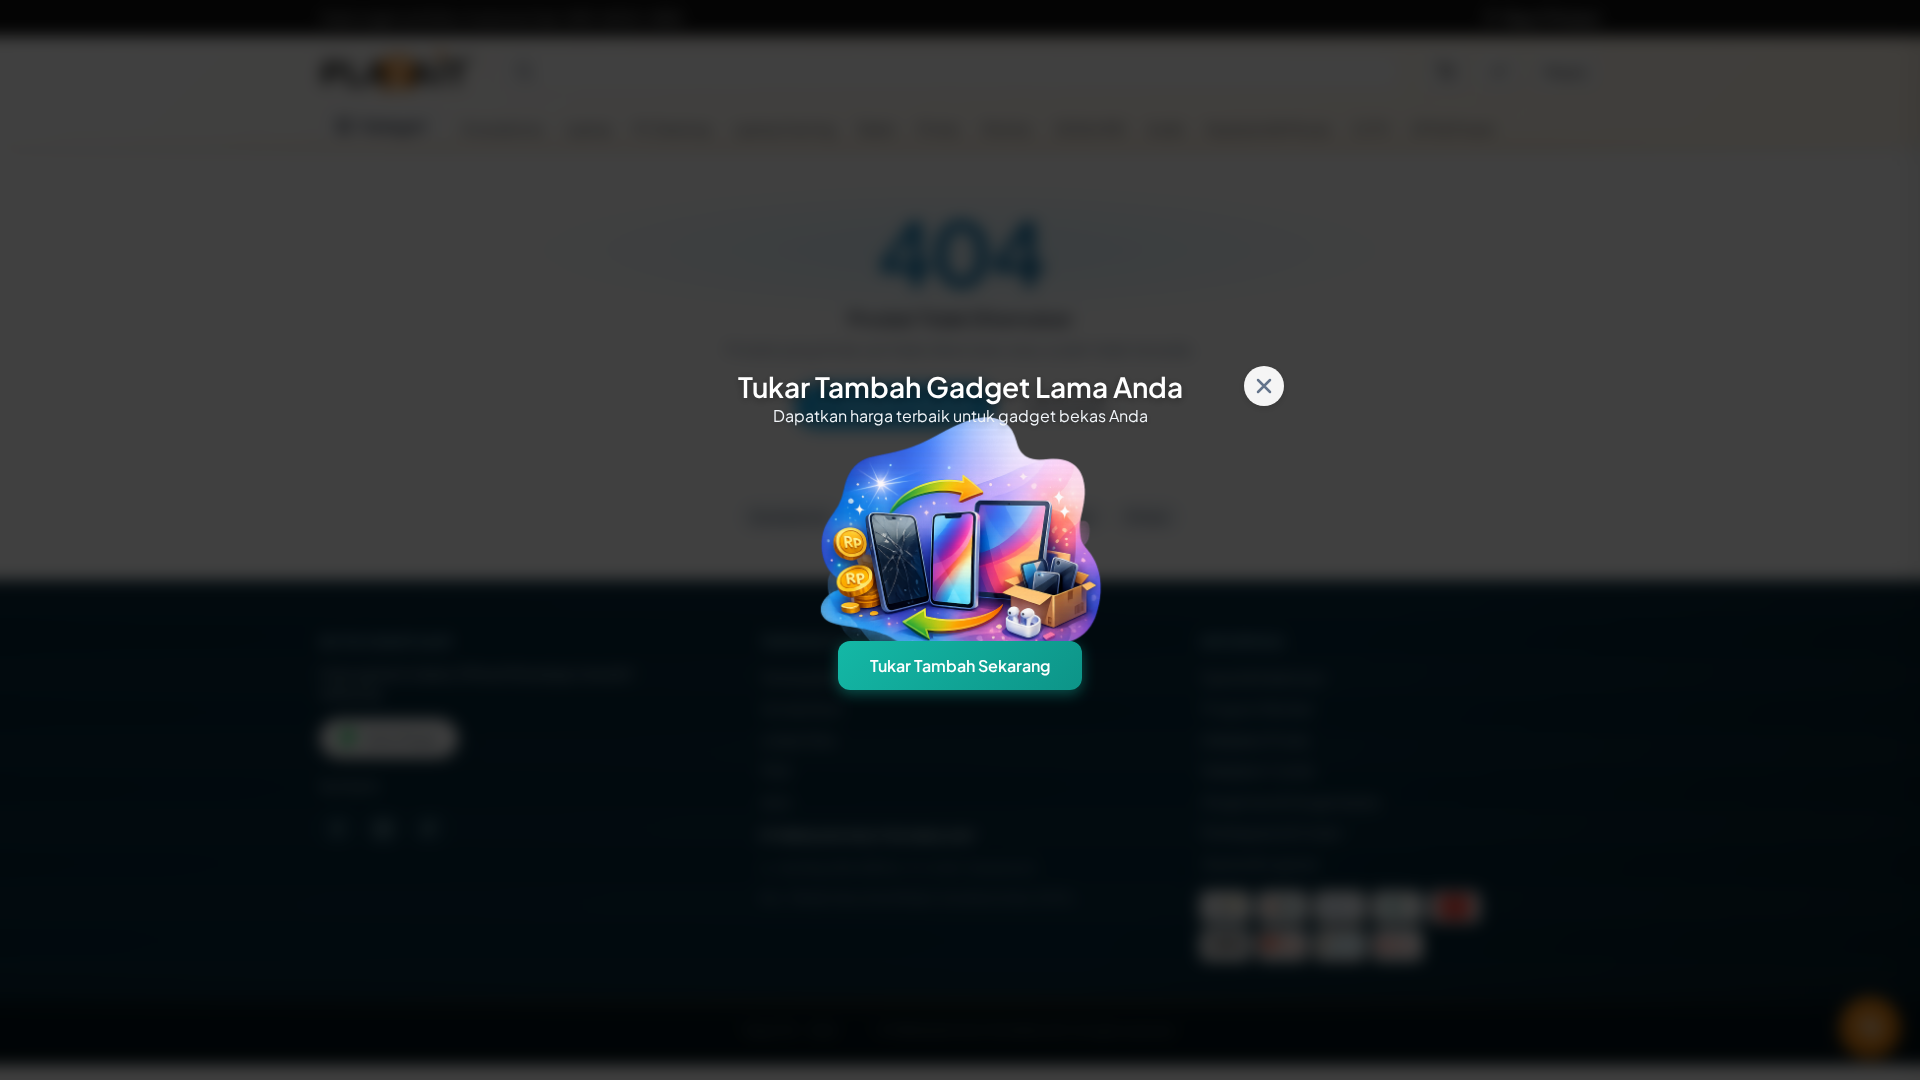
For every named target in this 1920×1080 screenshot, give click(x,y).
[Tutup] (1264, 386)
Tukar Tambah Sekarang (960, 665)
